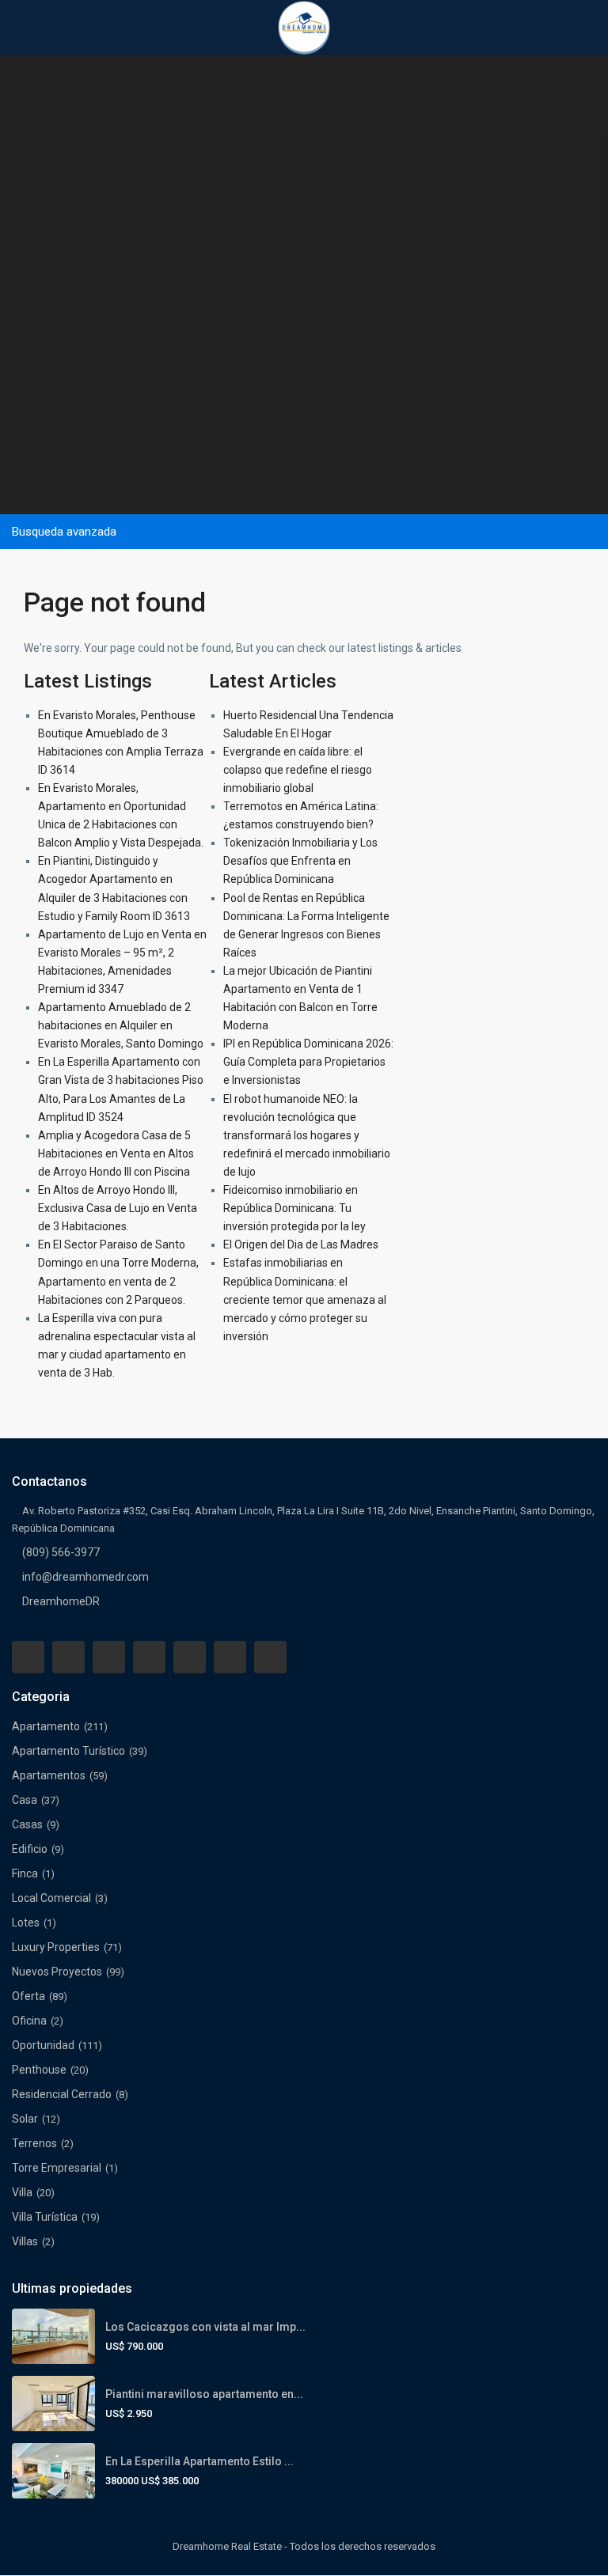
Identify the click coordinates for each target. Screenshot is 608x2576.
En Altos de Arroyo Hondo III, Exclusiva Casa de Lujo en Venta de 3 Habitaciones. (118, 1208)
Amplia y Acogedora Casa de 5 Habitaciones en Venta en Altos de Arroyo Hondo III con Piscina (116, 1154)
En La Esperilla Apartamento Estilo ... (199, 2461)
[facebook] (28, 1657)
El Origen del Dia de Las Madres (301, 1244)
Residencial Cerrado (62, 2094)
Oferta (28, 1996)
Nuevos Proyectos (57, 1972)
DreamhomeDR (61, 1601)
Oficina (29, 2021)
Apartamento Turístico (68, 1751)
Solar (25, 2119)
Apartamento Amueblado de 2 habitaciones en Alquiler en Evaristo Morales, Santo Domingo (121, 1025)
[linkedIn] (149, 1657)
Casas (27, 1824)
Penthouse (39, 2070)
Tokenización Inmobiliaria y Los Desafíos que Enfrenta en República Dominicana (300, 861)
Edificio (30, 1849)
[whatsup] (68, 1657)
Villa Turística (45, 2217)
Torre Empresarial (57, 2168)
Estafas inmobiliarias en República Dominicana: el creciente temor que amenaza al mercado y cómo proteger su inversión (305, 1299)
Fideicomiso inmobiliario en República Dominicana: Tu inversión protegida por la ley (294, 1208)
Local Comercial (51, 1898)
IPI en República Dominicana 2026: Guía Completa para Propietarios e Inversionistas (308, 1062)
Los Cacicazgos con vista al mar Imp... (205, 2327)
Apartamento (46, 1726)
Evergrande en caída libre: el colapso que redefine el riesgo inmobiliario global (298, 770)
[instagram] (270, 1657)
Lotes (26, 1923)
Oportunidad (43, 2045)
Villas (25, 2241)
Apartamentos (49, 1775)
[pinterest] (190, 1657)
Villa (22, 2192)
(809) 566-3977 (61, 1552)
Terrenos (34, 2143)
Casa (25, 1800)
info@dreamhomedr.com (85, 1577)
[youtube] (230, 1657)
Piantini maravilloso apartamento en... (204, 2394)
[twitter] (109, 1657)
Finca (25, 1873)
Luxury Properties (56, 1947)
